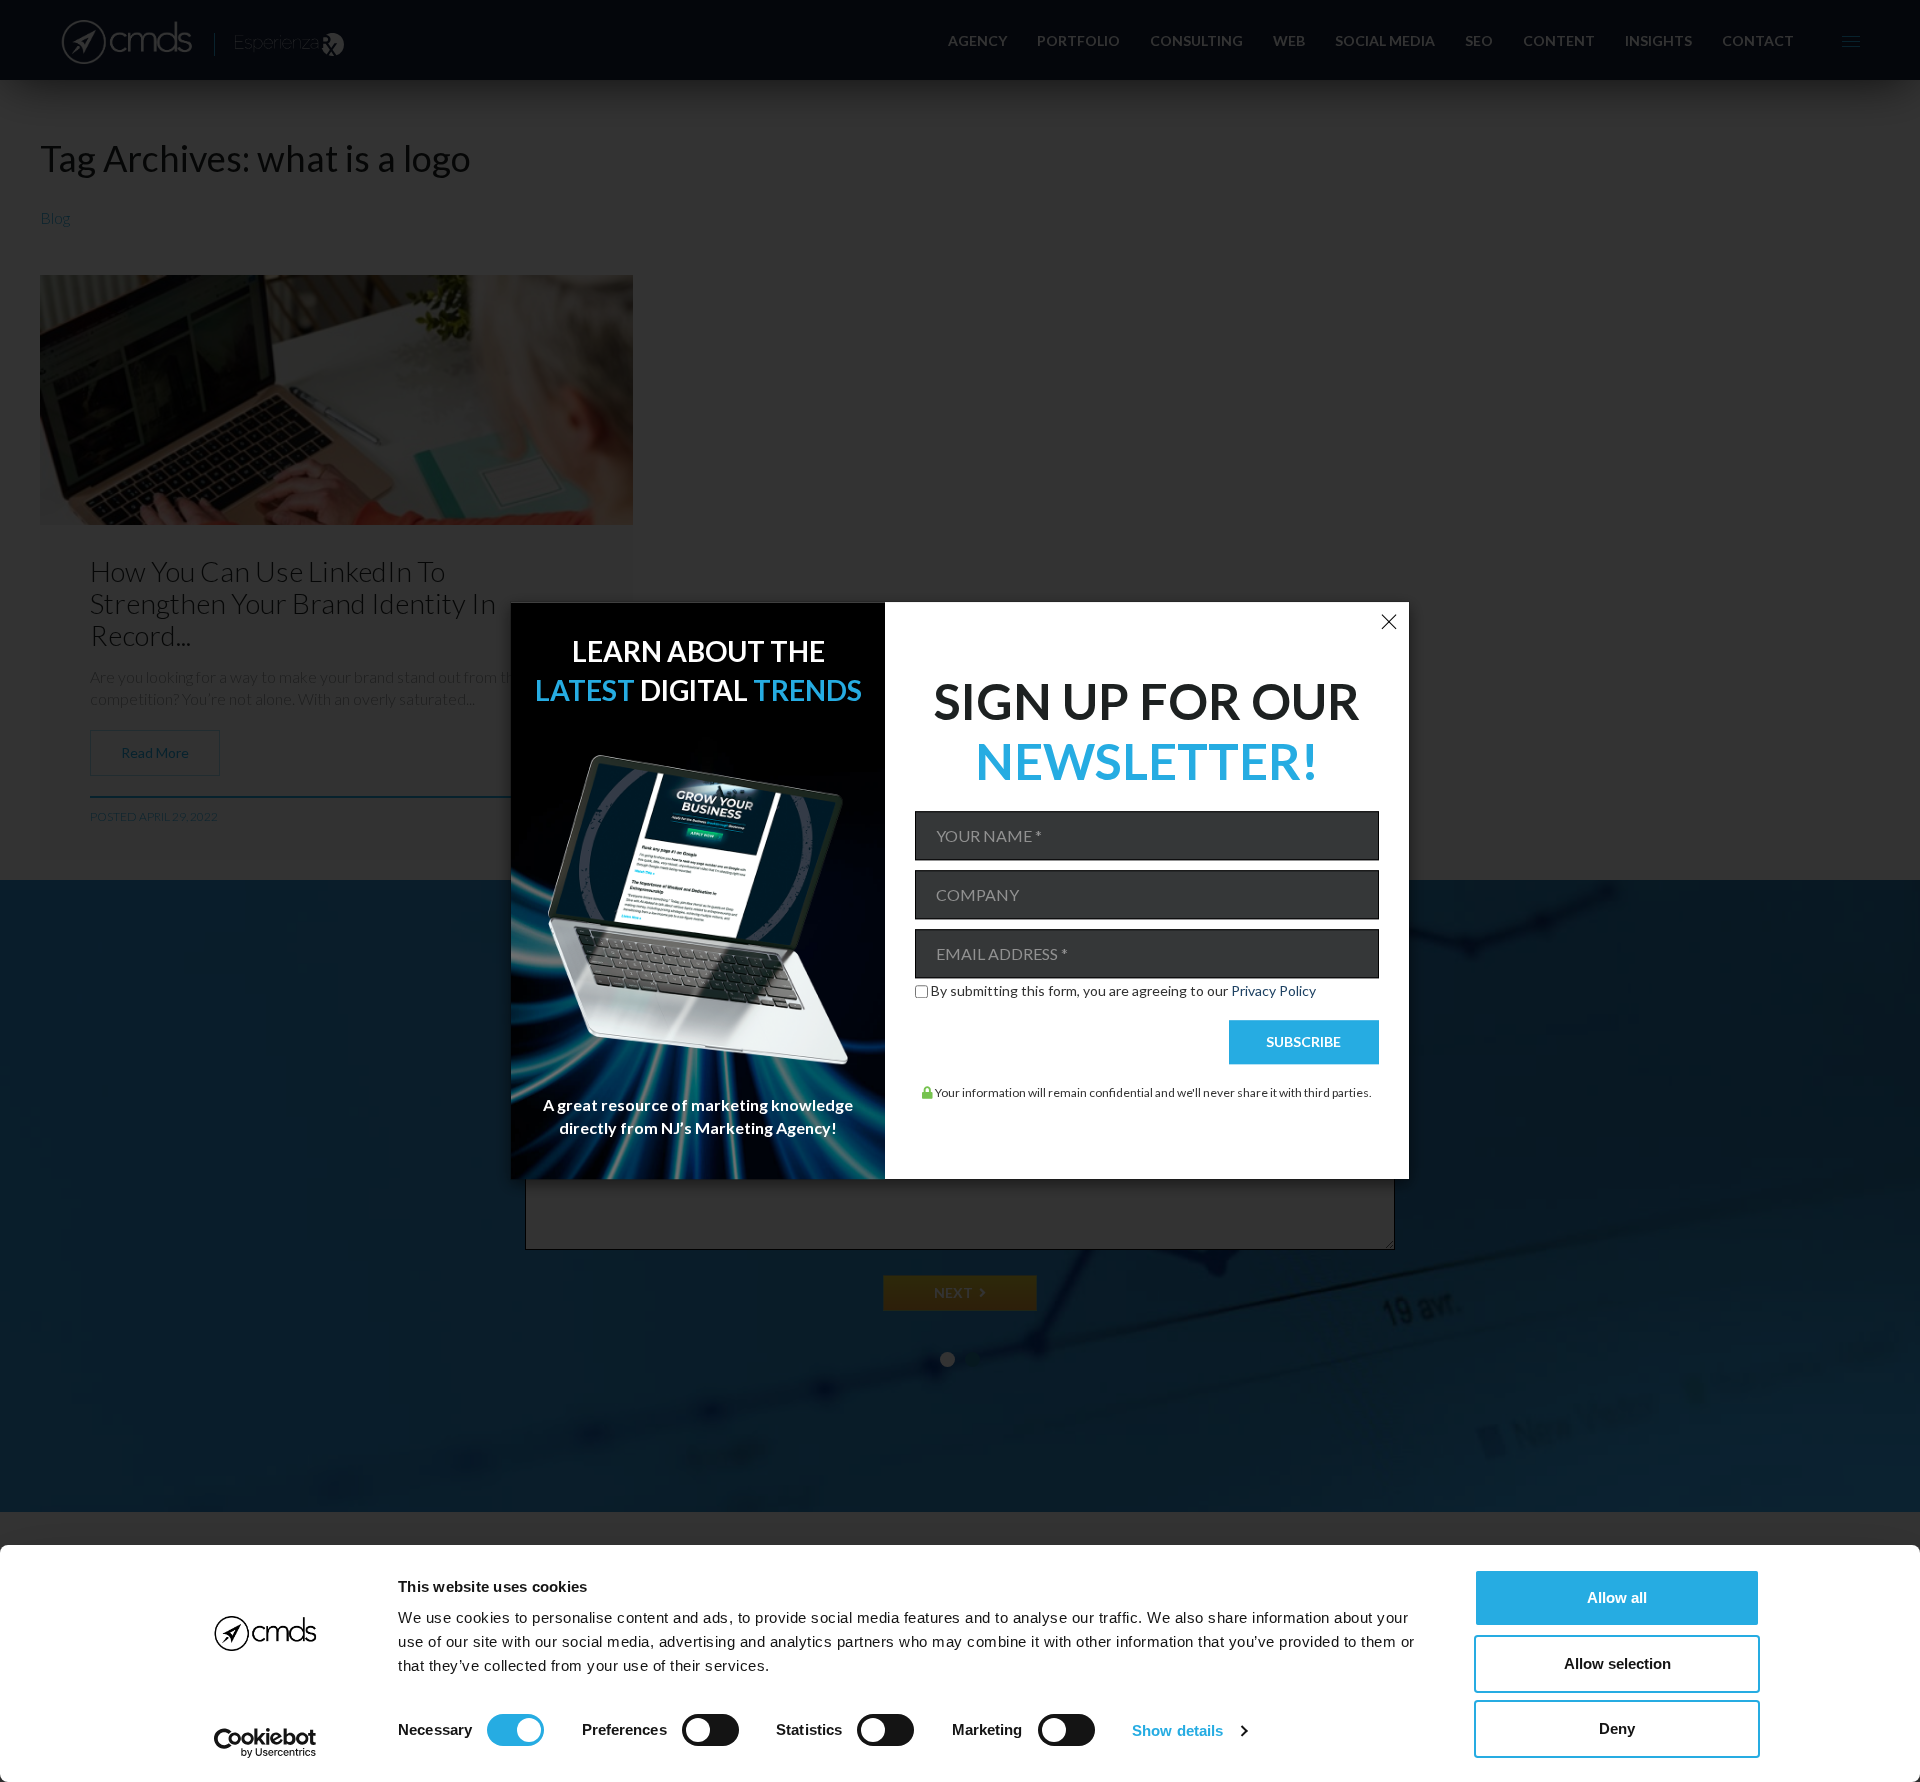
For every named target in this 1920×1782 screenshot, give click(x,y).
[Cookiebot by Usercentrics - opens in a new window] (265, 1743)
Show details (1177, 1730)
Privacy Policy (1273, 990)
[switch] (710, 1730)
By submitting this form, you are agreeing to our (1123, 991)
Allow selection (1617, 1663)
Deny (1617, 1728)
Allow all (1617, 1597)
